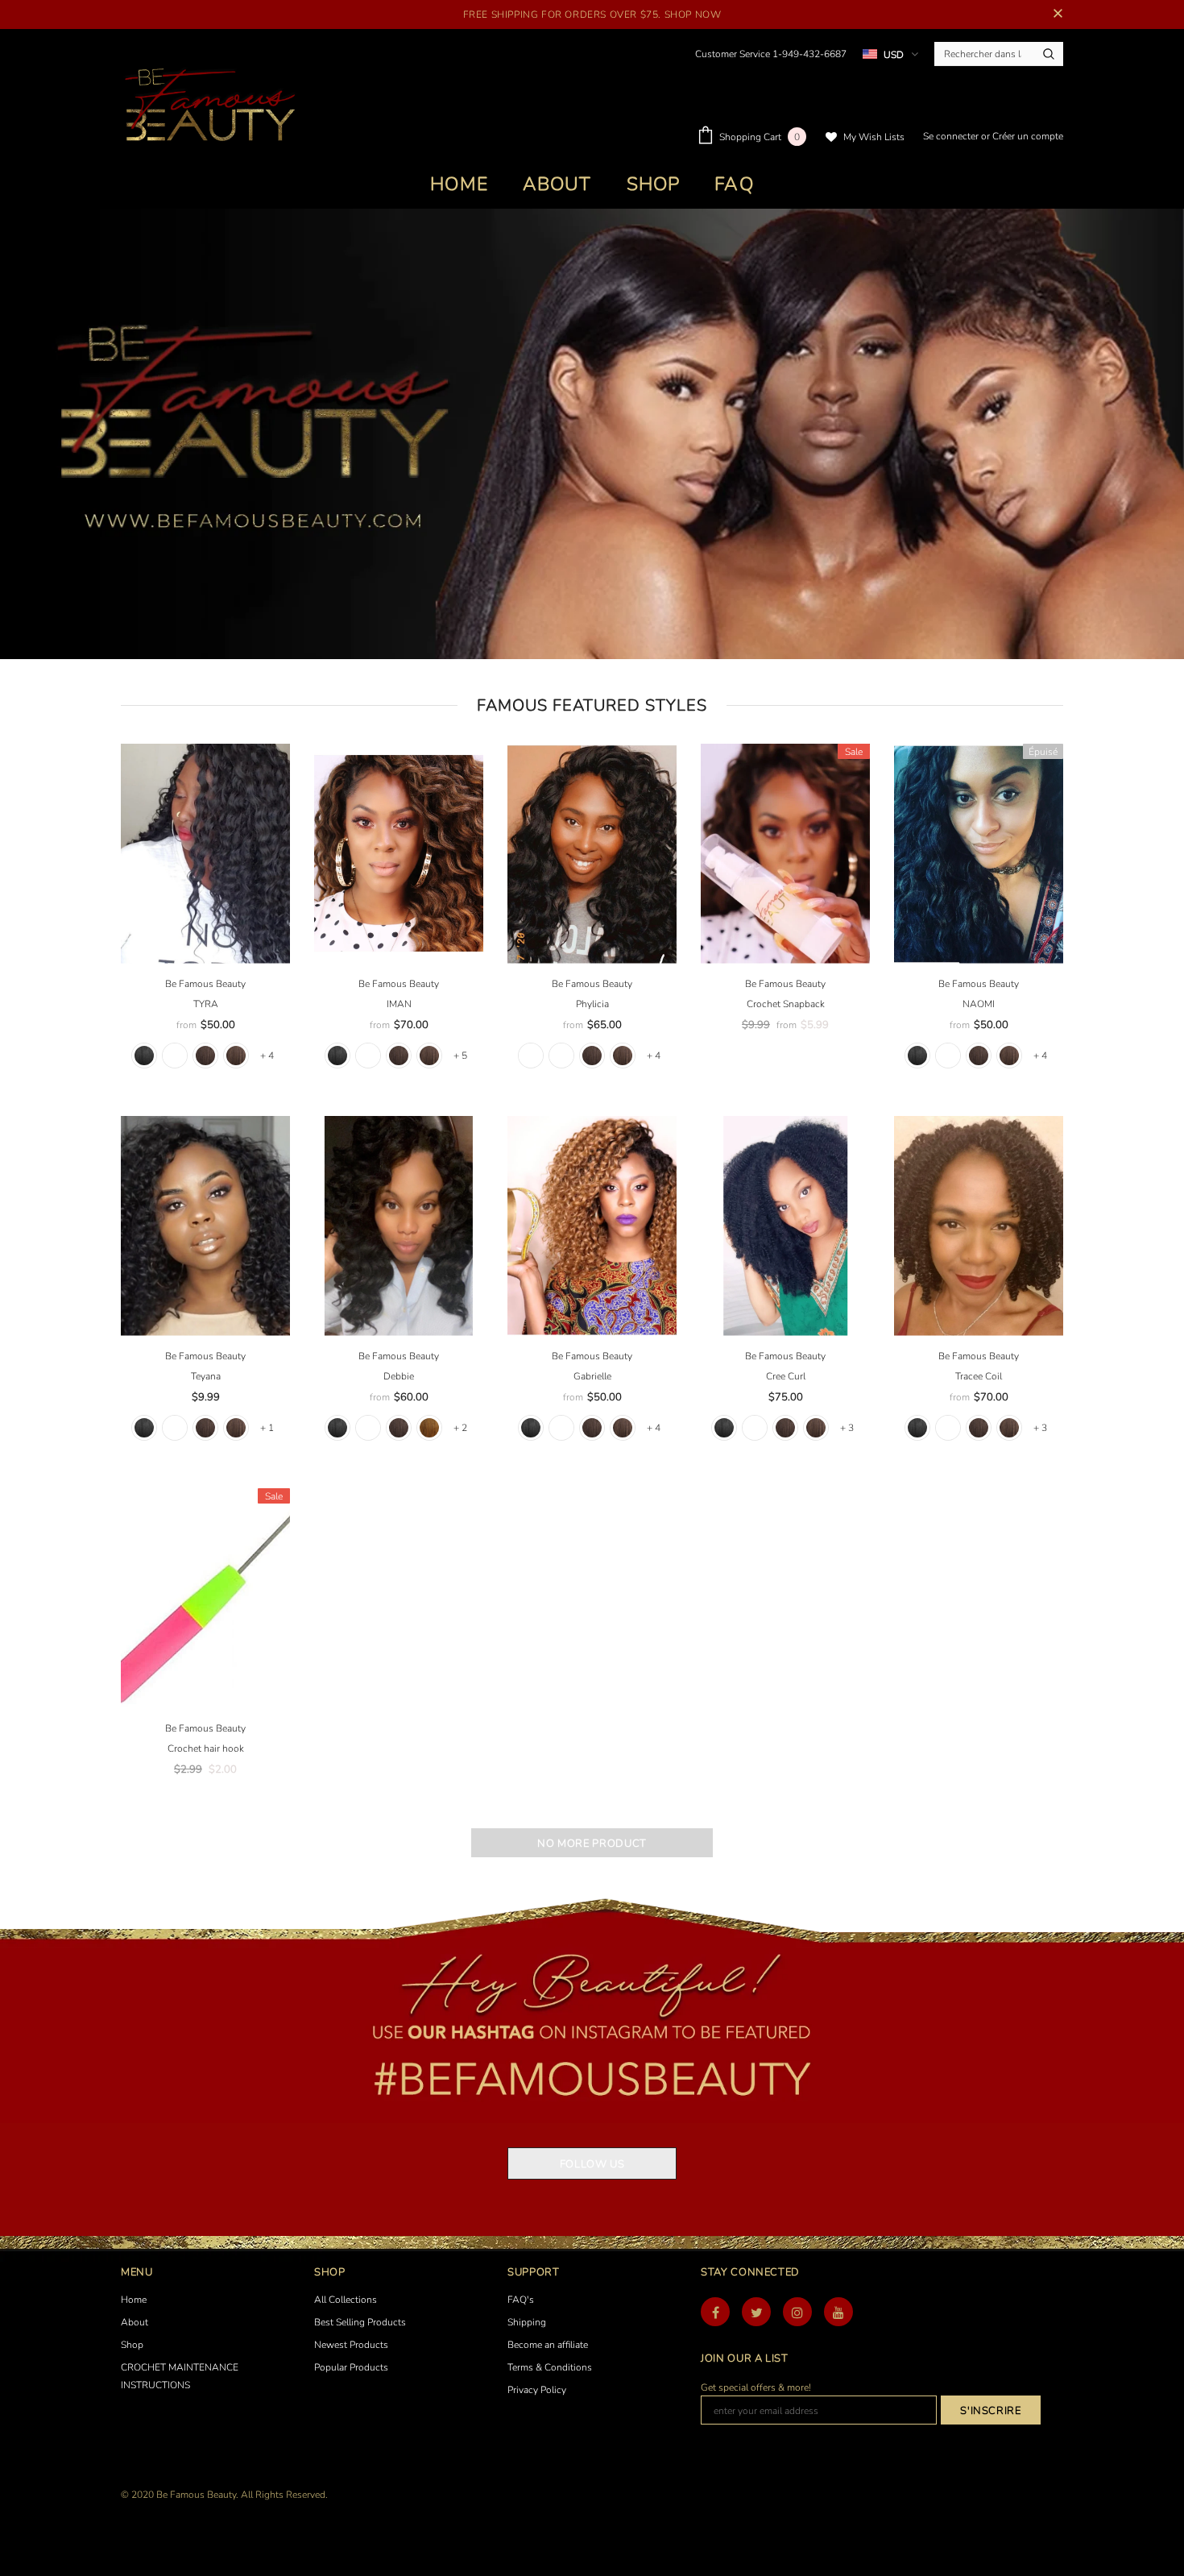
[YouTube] (838, 2312)
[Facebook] (715, 2312)
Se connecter (952, 136)
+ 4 (267, 1056)
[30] (429, 1428)
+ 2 (460, 1428)
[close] (1058, 15)
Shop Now (693, 15)
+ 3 (847, 1428)
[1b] (948, 1056)
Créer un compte (1028, 136)
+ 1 (267, 1428)
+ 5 (460, 1056)
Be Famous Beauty (205, 984)
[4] (236, 1056)
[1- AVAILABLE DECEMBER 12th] (531, 1056)
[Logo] (209, 106)
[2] (205, 1056)
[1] (144, 1056)
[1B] (175, 1056)
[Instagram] (797, 2312)
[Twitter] (756, 2312)
